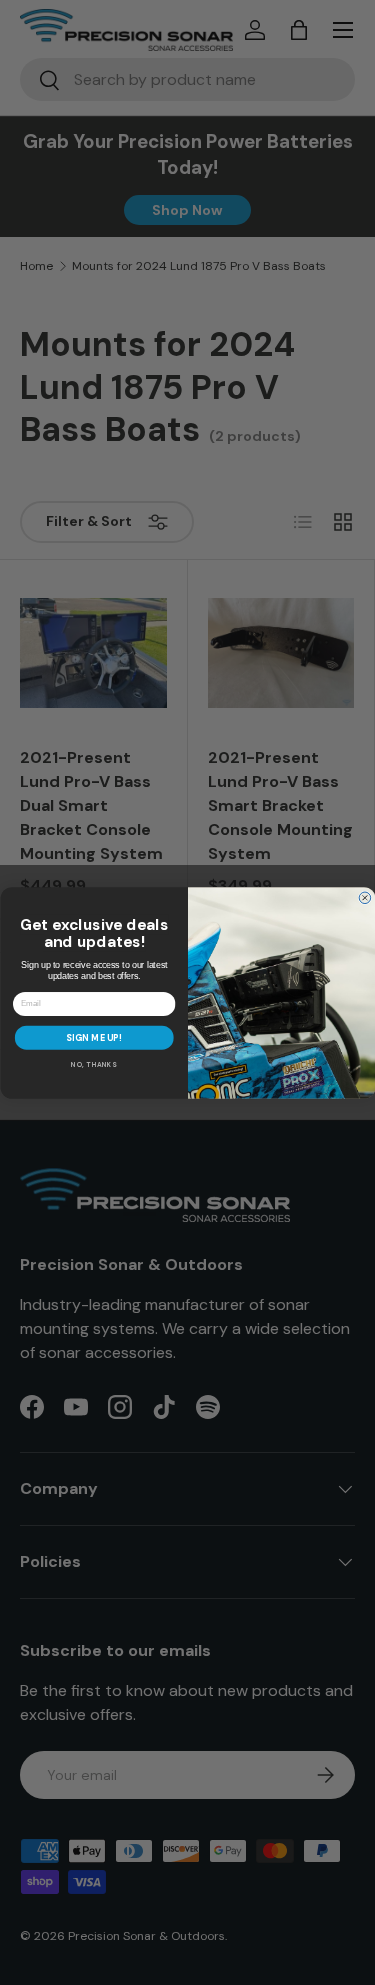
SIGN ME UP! (94, 1037)
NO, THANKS (94, 1064)
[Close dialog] (365, 898)
